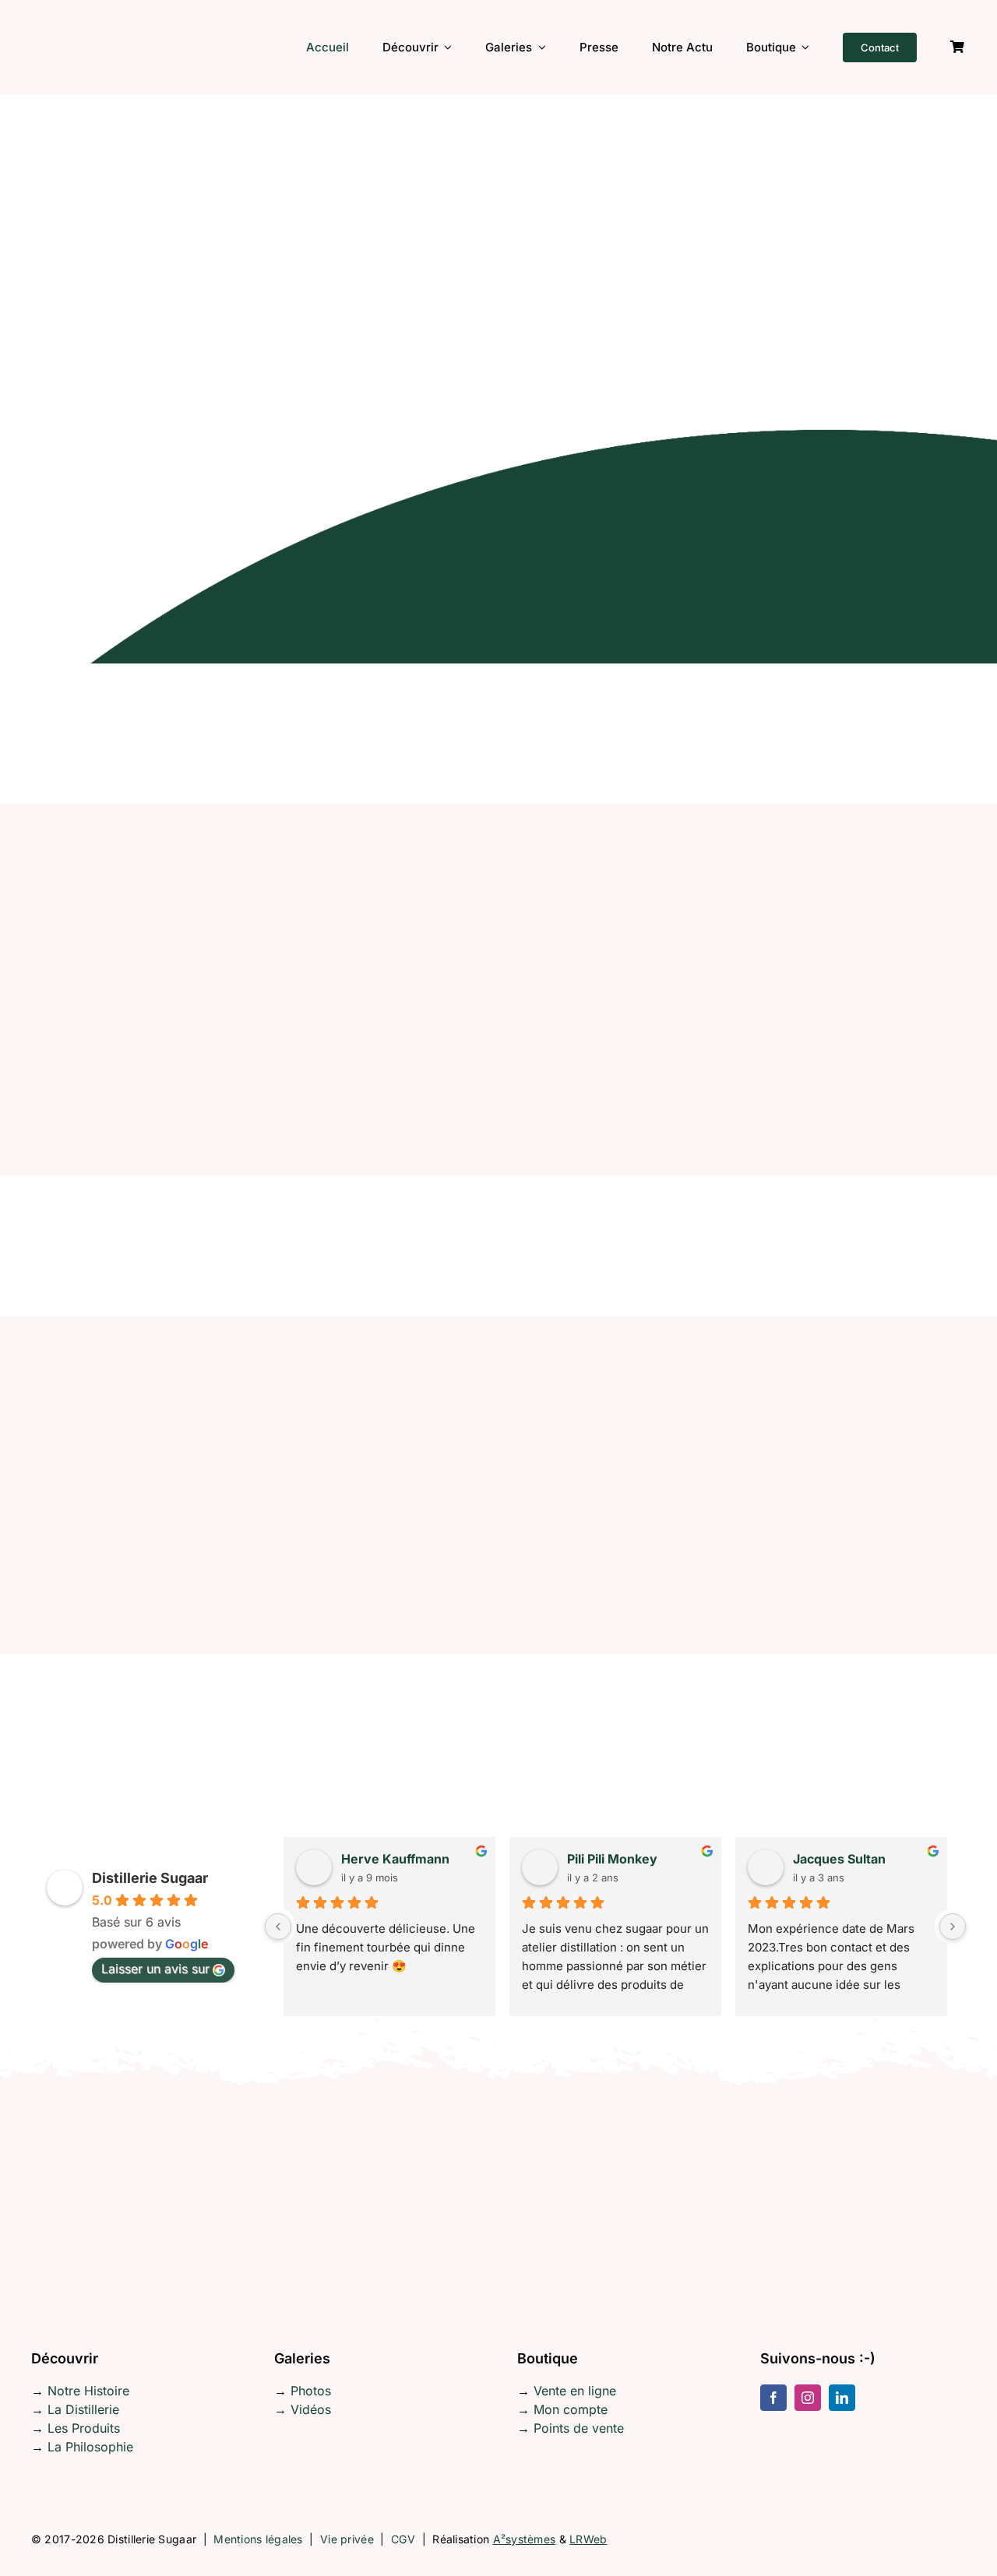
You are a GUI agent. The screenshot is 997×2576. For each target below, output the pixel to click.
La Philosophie (90, 2447)
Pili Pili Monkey (612, 1859)
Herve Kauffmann (395, 1859)
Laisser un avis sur (155, 1969)
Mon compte (571, 2409)
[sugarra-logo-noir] (83, 11)
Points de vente (579, 2428)
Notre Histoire (88, 2391)
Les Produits (84, 2428)
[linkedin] (842, 2398)
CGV (403, 2539)
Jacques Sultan (839, 1859)
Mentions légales (258, 2539)
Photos (311, 2391)
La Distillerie (83, 2409)
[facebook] (773, 2398)
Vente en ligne (575, 2391)
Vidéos (311, 2409)
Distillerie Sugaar (150, 1878)
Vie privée (347, 2539)
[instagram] (808, 2398)
